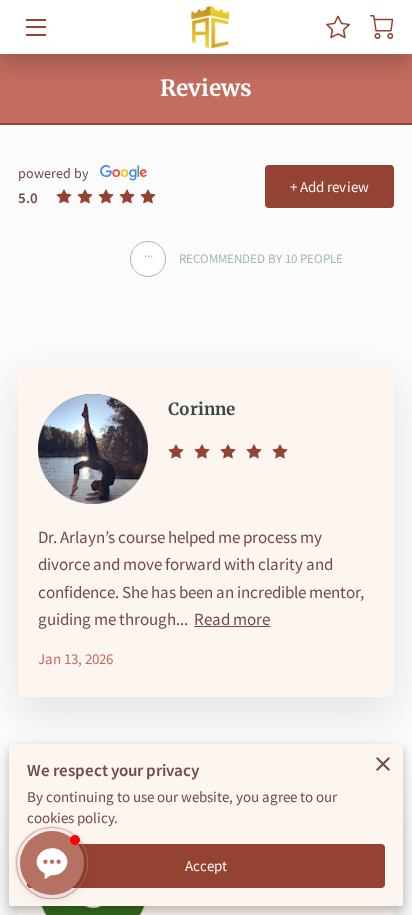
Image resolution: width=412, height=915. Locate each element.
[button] (52, 863)
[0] (382, 27)
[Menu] (34, 27)
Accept (206, 865)
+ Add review (329, 186)
